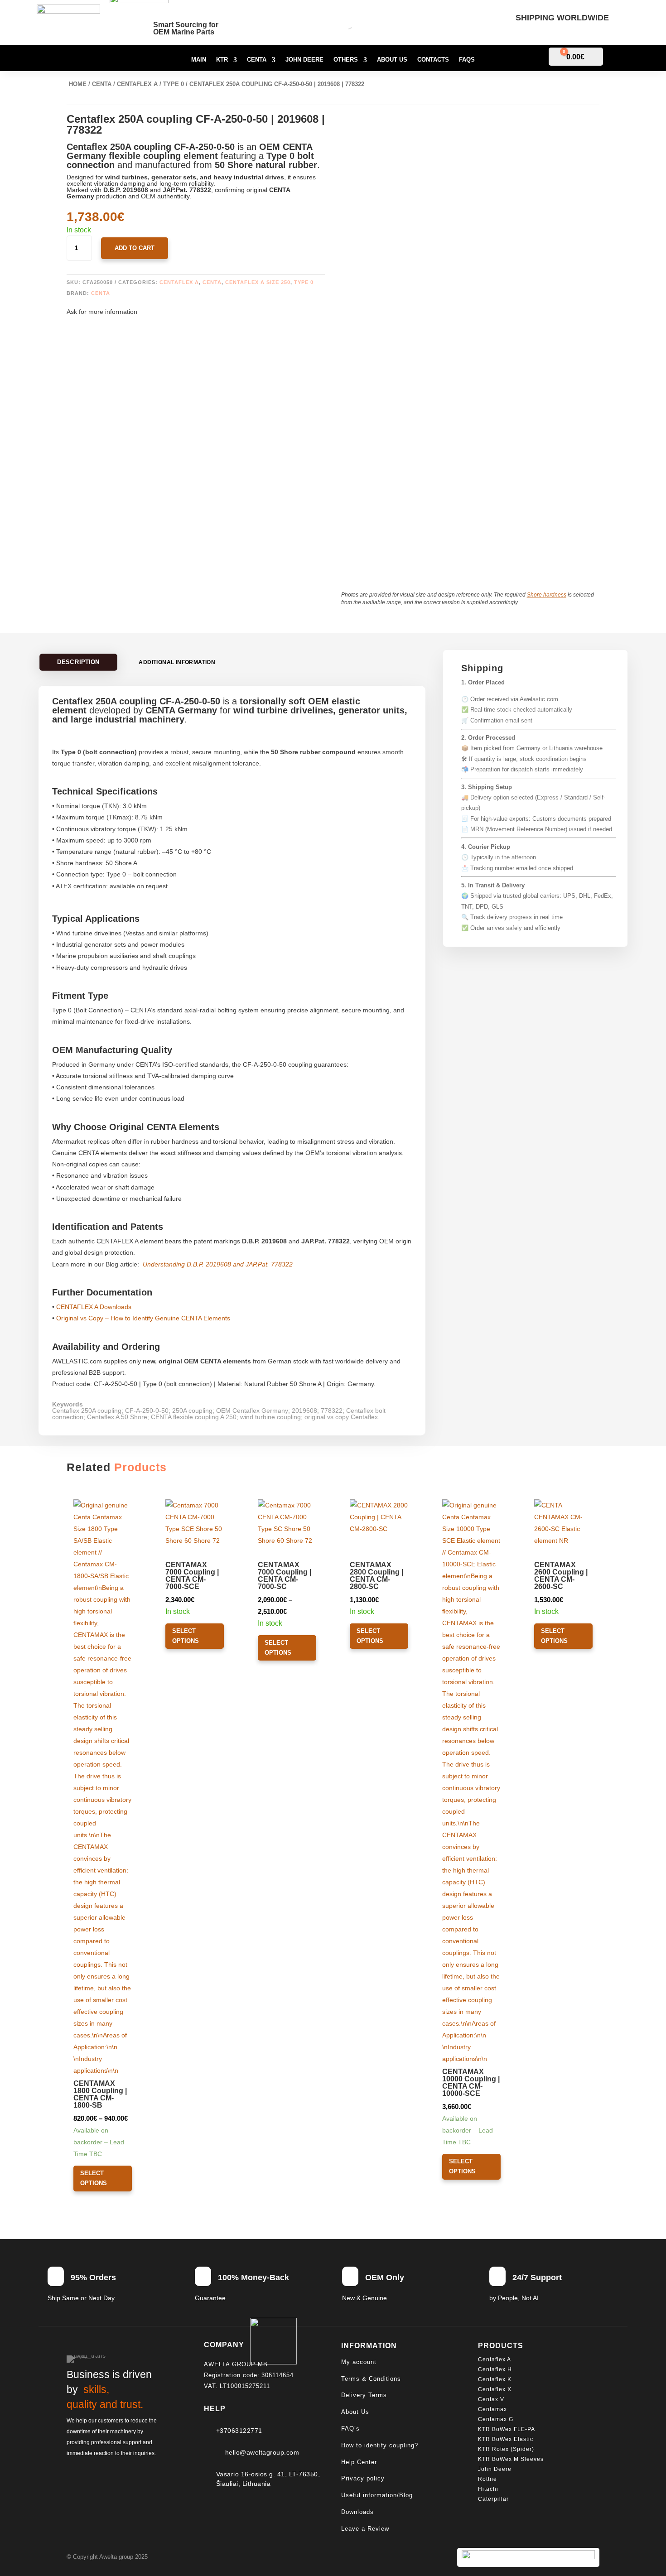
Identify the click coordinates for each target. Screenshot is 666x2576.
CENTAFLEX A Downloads (94, 1307)
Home (78, 84)
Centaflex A (137, 84)
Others (346, 60)
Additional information (177, 662)
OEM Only (385, 2277)
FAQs (467, 60)
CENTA (101, 293)
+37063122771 (239, 2431)
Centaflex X (495, 2389)
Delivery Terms (364, 2395)
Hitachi (488, 2489)
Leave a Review (365, 2529)
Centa (257, 60)
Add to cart (135, 248)
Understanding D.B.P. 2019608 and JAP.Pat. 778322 (218, 1264)
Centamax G (496, 2419)
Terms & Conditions (371, 2379)
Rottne (488, 2479)
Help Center (359, 2462)
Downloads (357, 2512)
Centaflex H (495, 2369)
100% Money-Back (253, 2277)
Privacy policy (363, 2478)
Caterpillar (494, 2499)
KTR (222, 60)
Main (199, 60)
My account (359, 2362)
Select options (94, 2178)
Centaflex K (496, 2379)
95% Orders (93, 2277)
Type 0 (174, 84)
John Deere (304, 60)
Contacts (433, 60)
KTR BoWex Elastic (506, 2439)
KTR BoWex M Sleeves (511, 2459)
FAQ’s (350, 2429)
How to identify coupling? (380, 2445)
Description (79, 662)
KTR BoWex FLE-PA (507, 2429)
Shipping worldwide (562, 18)
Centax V (491, 2399)
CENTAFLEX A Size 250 (258, 282)
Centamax (493, 2409)
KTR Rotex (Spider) (506, 2449)
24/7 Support (537, 2277)
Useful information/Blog (377, 2495)
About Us (392, 60)
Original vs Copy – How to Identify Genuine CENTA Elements (143, 1318)
